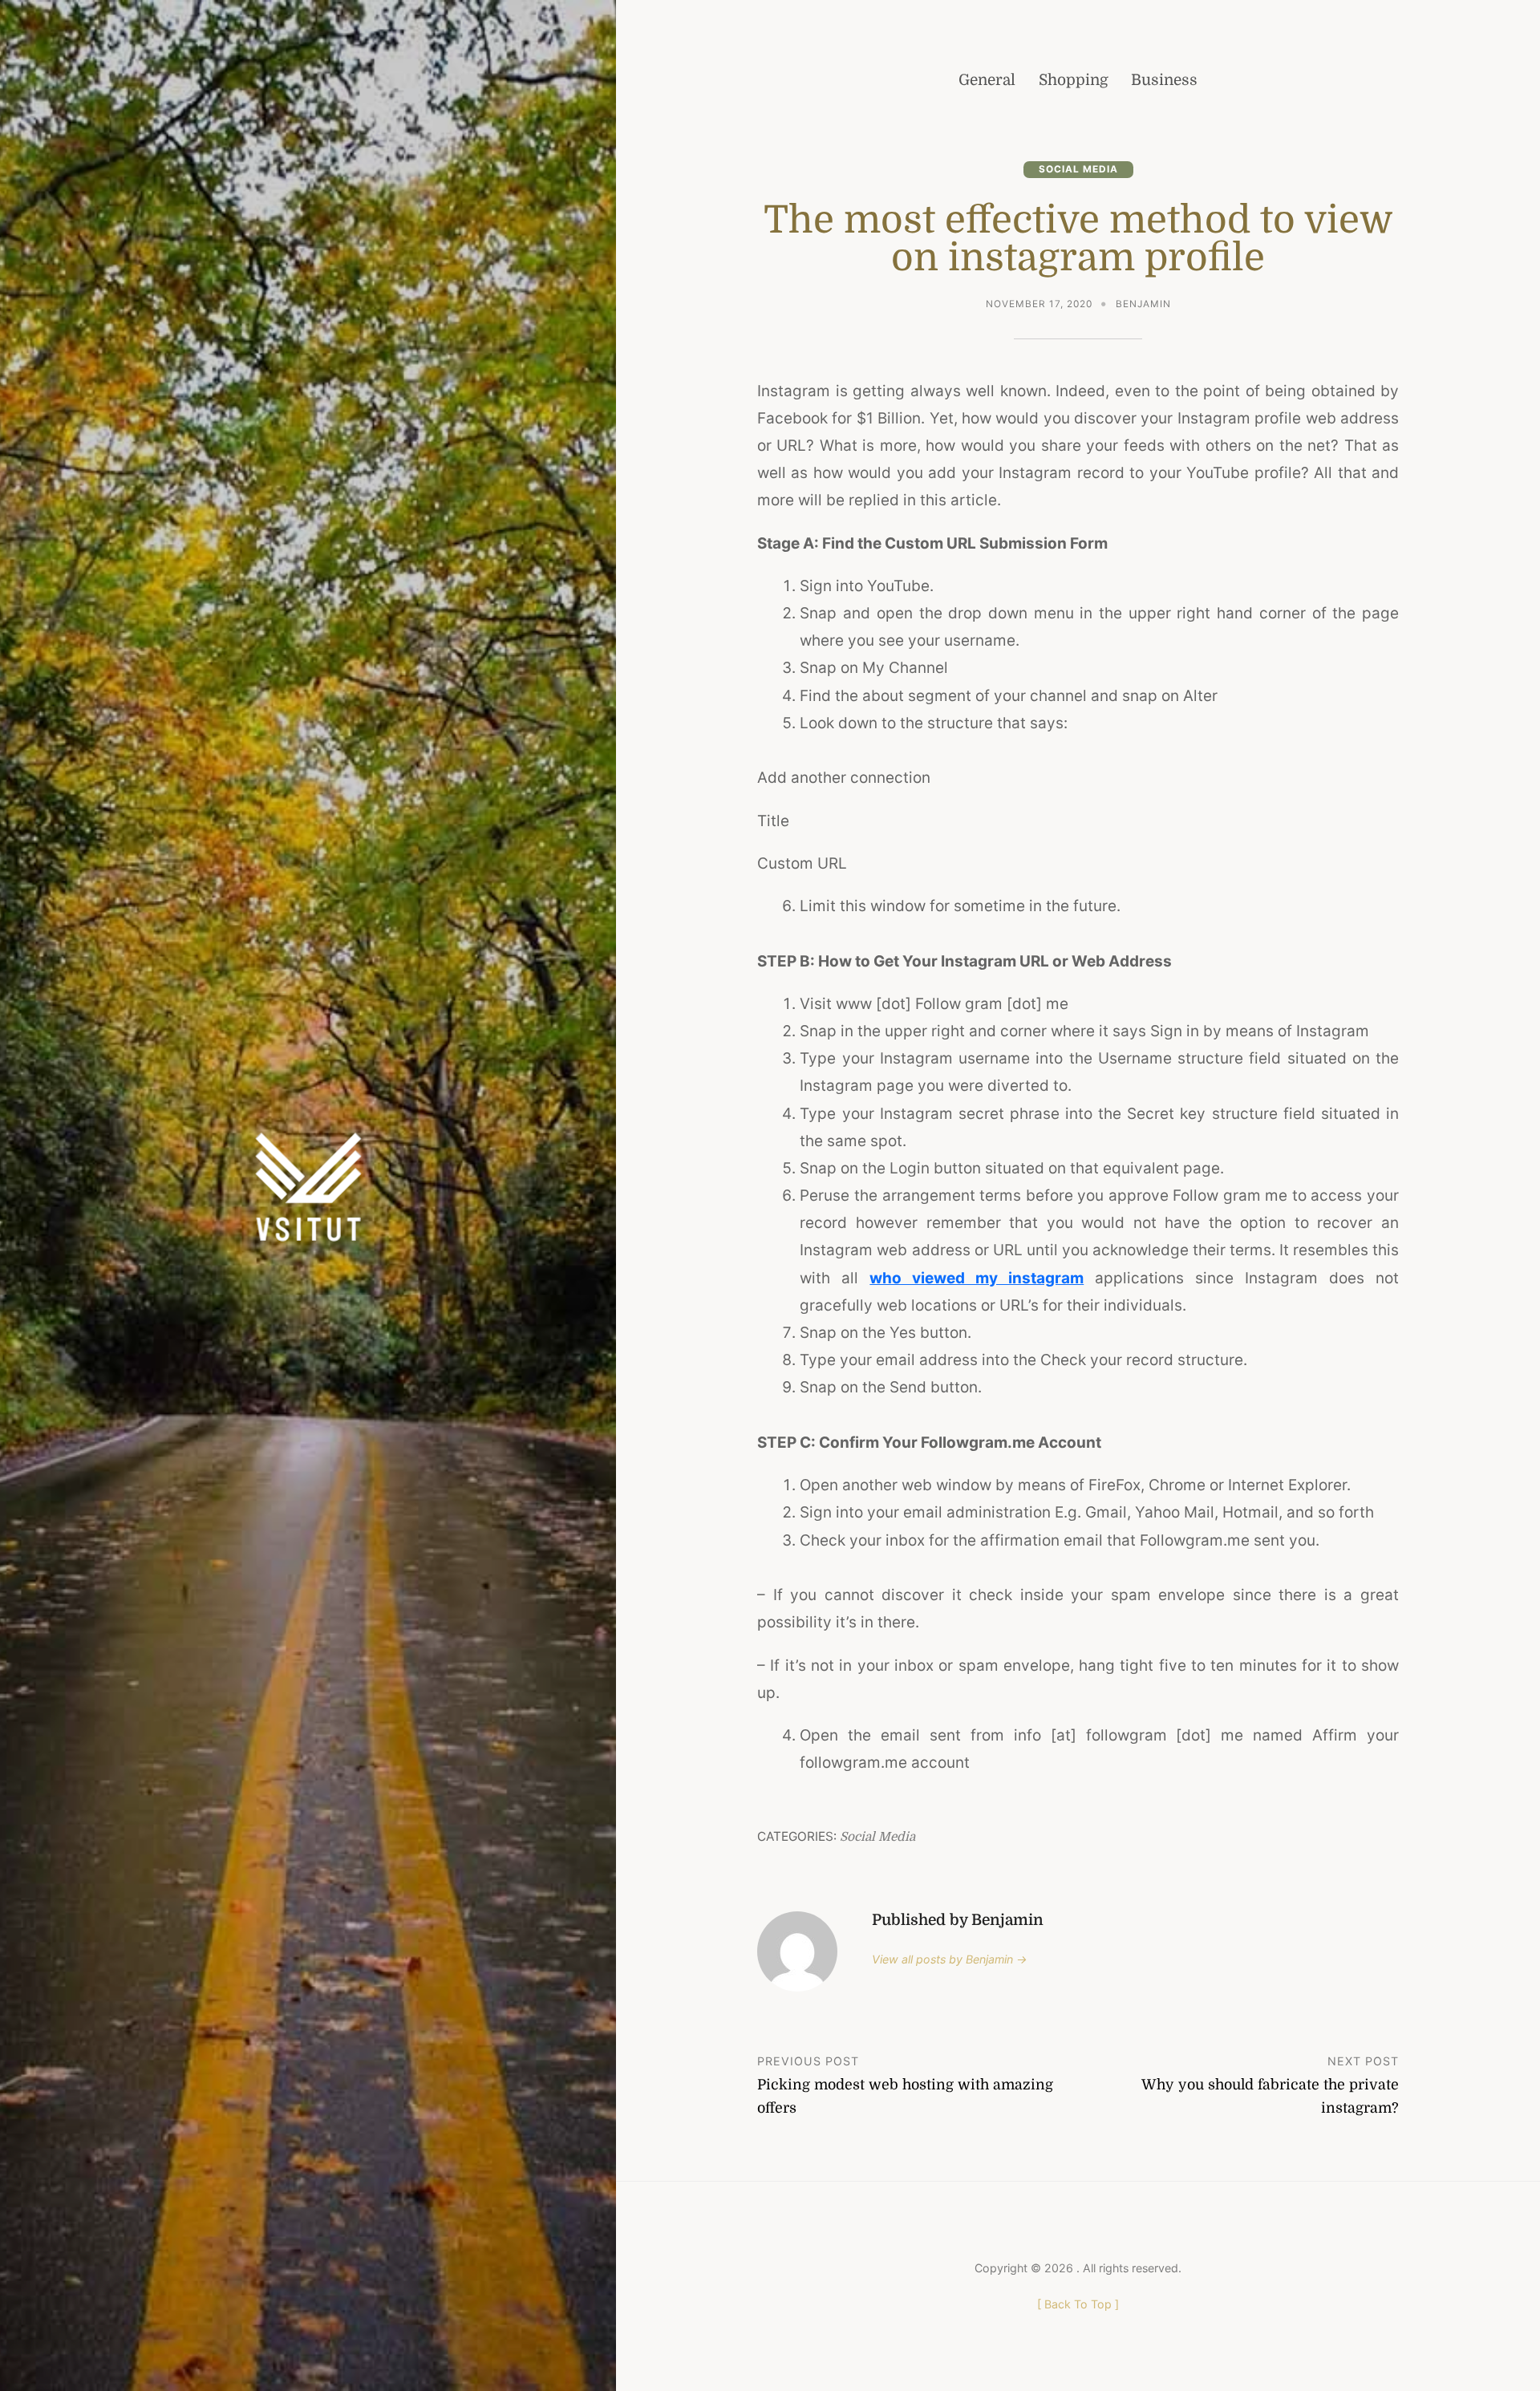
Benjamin (1143, 304)
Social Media (1078, 169)
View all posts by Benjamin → (950, 1959)
